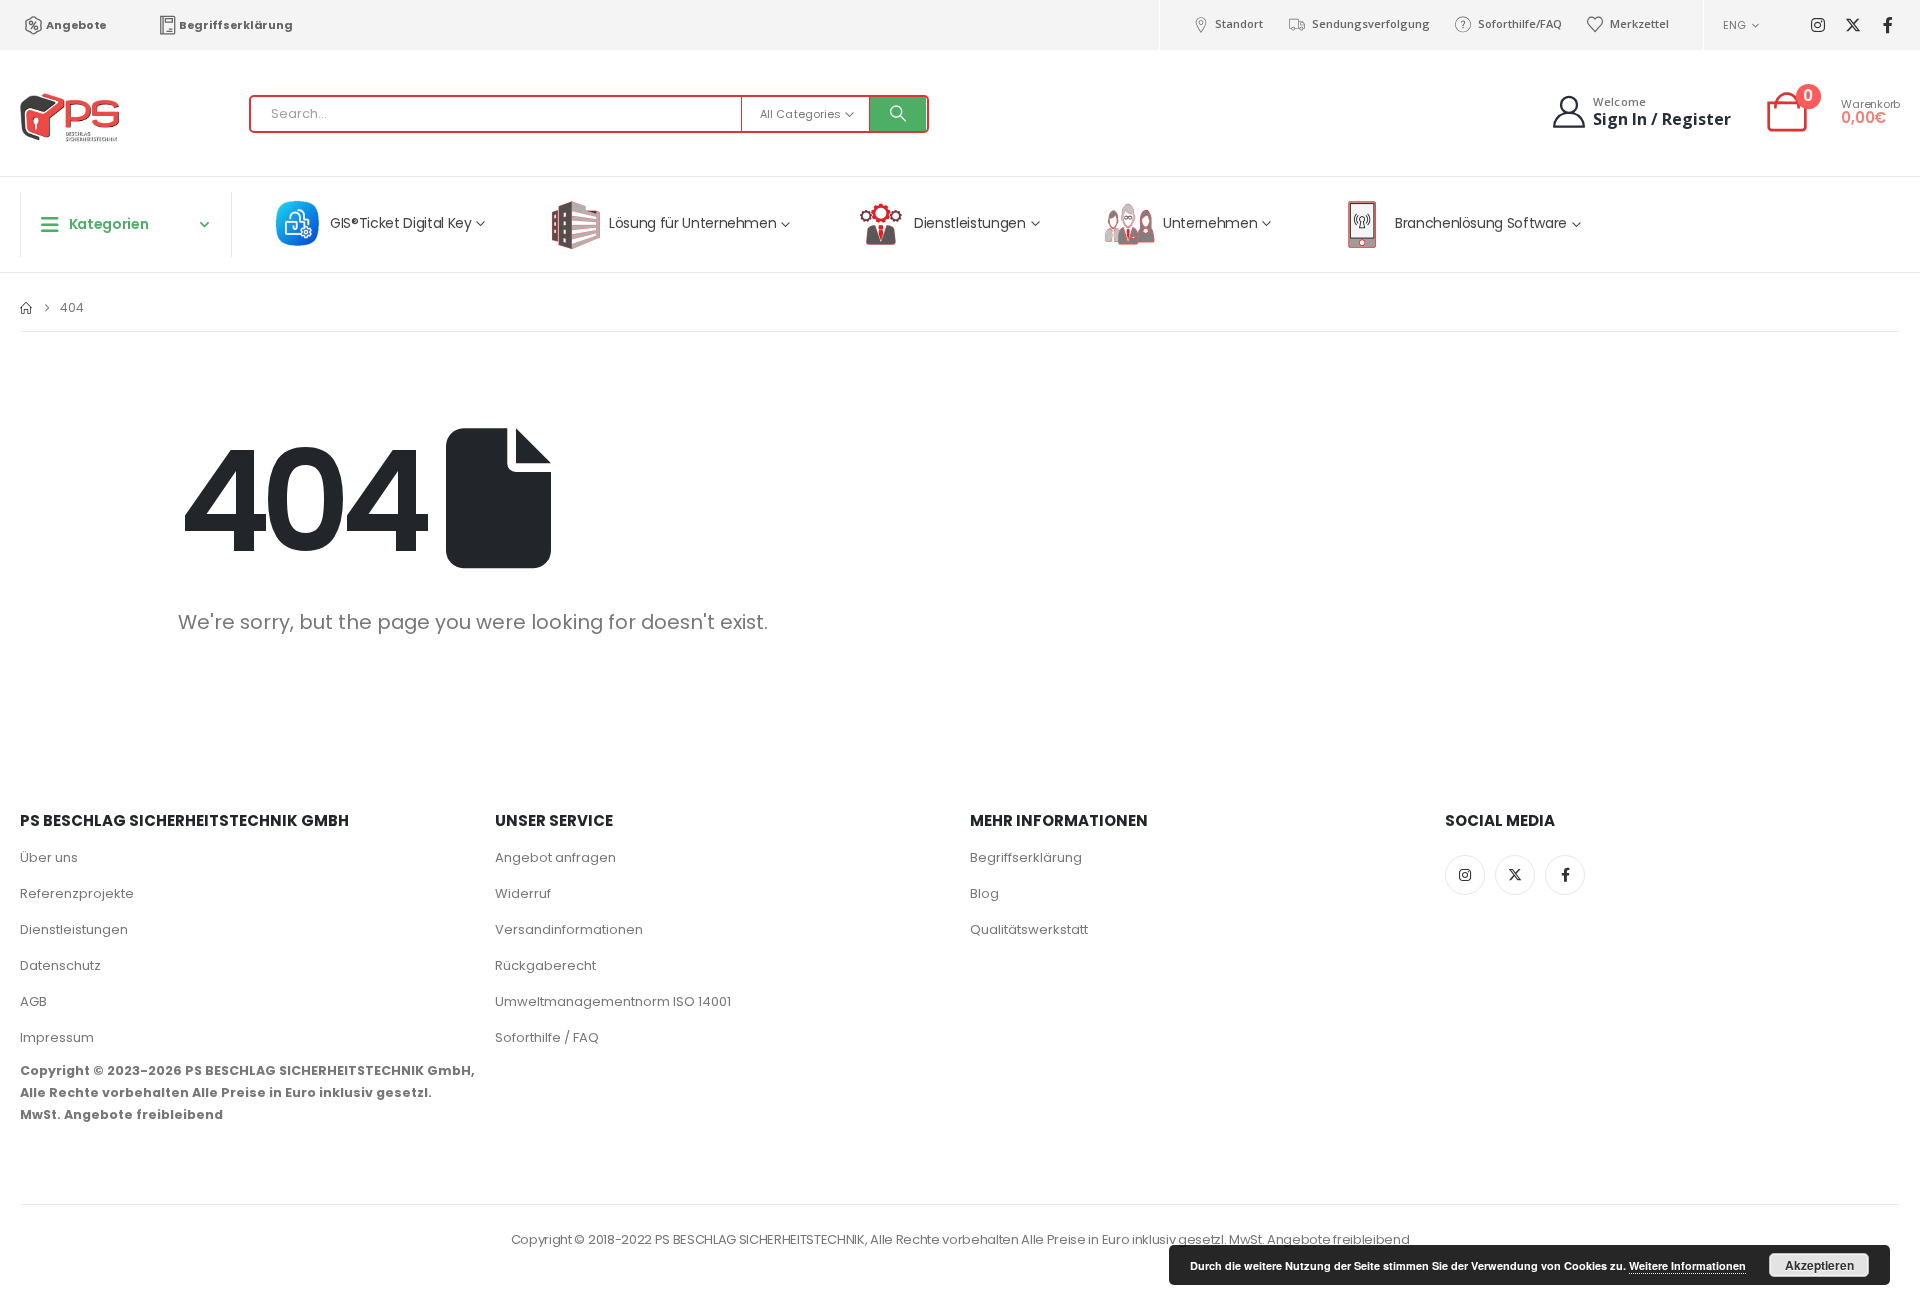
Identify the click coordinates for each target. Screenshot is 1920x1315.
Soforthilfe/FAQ (1520, 23)
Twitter (1515, 875)
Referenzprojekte (77, 893)
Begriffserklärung (235, 25)
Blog (984, 893)
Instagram (1465, 875)
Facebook (1565, 875)
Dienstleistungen (74, 929)
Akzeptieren (1819, 1265)
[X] (1852, 25)
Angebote (76, 25)
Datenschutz (60, 965)
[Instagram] (1817, 25)
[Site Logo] (70, 118)
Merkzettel (1639, 23)
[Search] (898, 114)
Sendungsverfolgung (1370, 23)
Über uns (49, 857)
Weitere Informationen (1687, 1265)
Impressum (57, 1037)
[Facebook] (1887, 25)
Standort (1239, 23)
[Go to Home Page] (26, 308)
